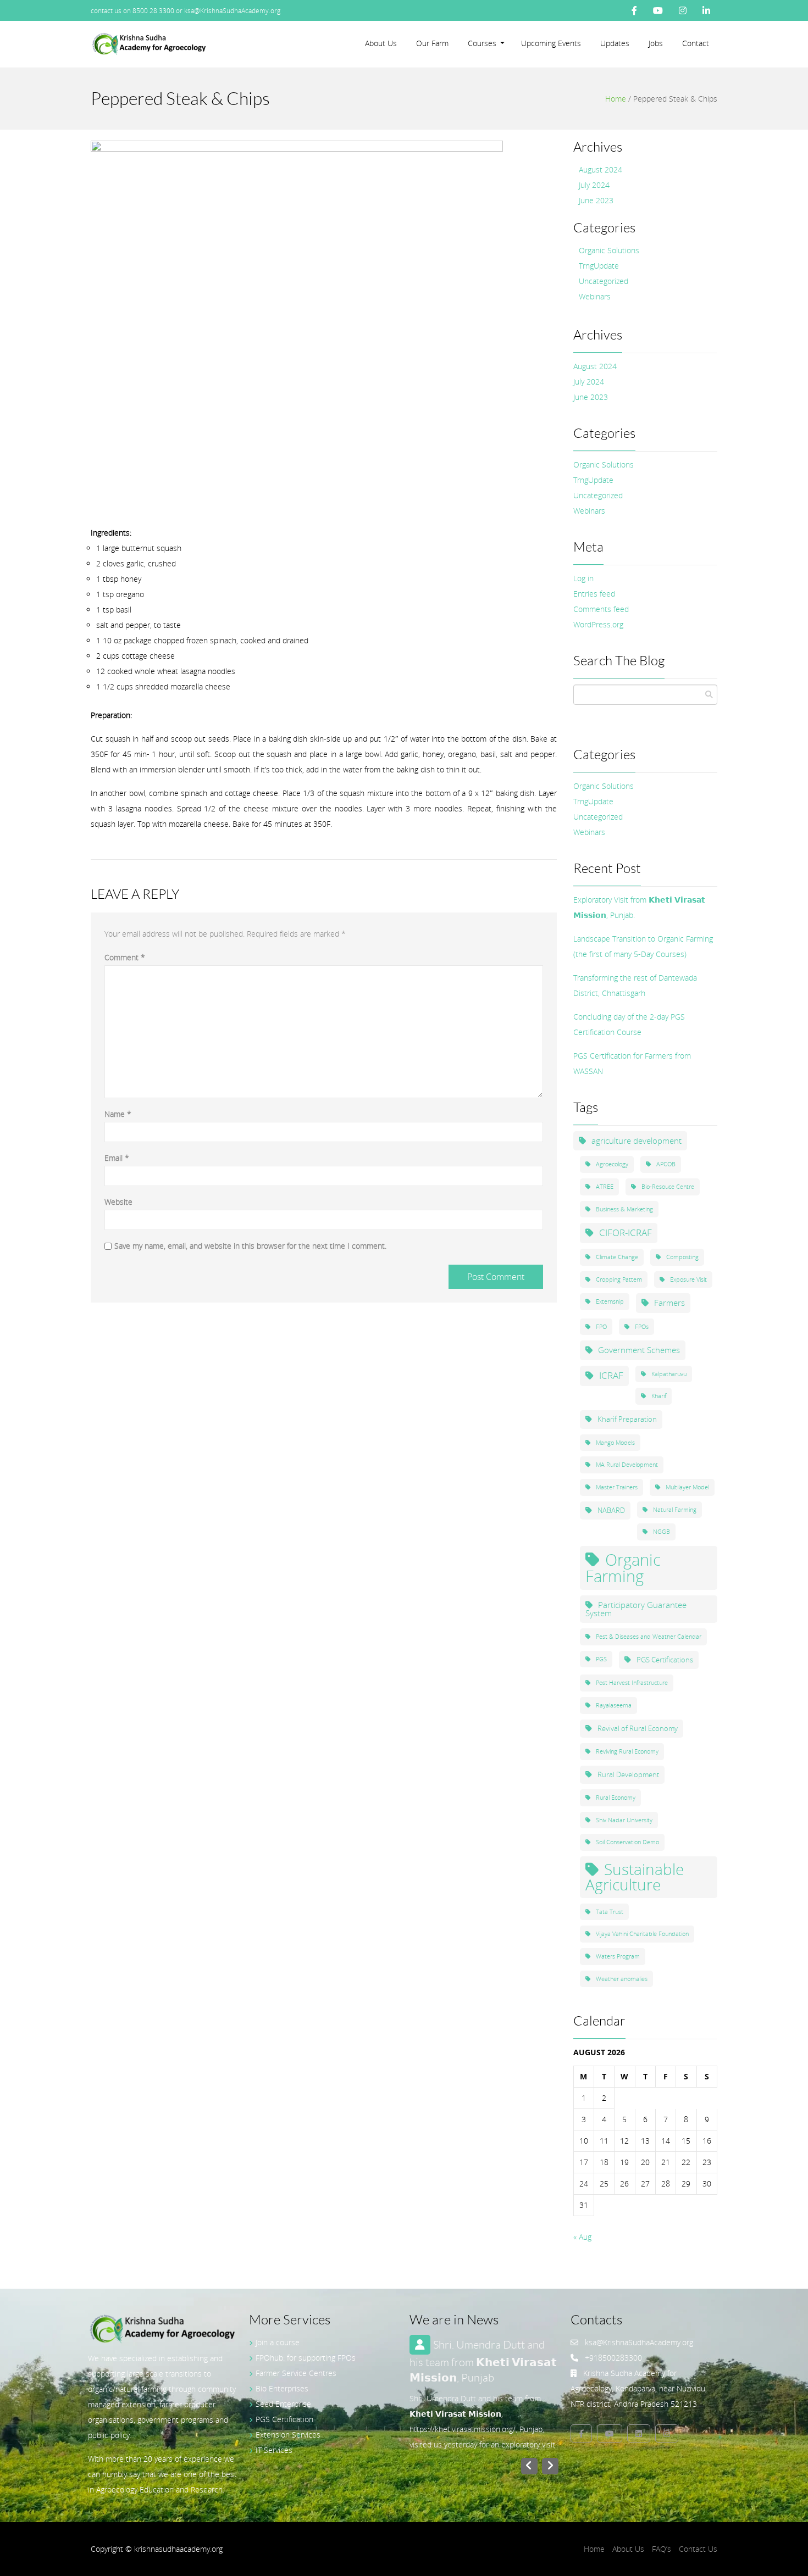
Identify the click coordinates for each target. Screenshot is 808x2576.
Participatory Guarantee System (636, 1609)
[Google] (667, 2433)
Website (118, 1202)
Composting (682, 1257)
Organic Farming (623, 1568)
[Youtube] (658, 10)
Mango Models (615, 1443)
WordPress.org (598, 624)
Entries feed (594, 594)
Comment (125, 957)
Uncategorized (604, 281)
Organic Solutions (609, 250)
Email (117, 1158)
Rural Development (628, 1774)
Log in (583, 578)
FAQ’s (662, 2549)
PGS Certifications (665, 1660)
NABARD (611, 1510)
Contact (696, 43)
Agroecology (612, 1164)
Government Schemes (639, 1350)
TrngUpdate (599, 266)
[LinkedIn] (706, 10)
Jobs (656, 43)
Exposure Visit (688, 1279)
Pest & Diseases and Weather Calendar (649, 1637)
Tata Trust (610, 1912)
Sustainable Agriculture (635, 1877)
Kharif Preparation (627, 1419)
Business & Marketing (624, 1209)
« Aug (582, 2237)
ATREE (605, 1187)
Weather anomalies (622, 1979)
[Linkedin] (639, 2433)
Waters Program (618, 1956)
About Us (381, 43)
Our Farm (432, 43)
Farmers (669, 1303)
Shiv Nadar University (624, 1820)
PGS (601, 1659)
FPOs (642, 1327)
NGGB (662, 1532)
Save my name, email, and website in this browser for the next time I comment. (250, 1246)
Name (118, 1114)
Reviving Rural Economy (627, 1751)
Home (616, 99)
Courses (482, 43)
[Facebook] (634, 10)
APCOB (666, 1164)
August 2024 (601, 169)
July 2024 (594, 185)
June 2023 (596, 200)
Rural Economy (616, 1798)
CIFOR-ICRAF (626, 1233)
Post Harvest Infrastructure (632, 1683)
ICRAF (611, 1375)
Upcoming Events (551, 43)
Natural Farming (675, 1510)
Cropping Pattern (619, 1279)
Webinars (595, 296)
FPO (601, 1327)
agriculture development (637, 1140)
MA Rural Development (627, 1465)
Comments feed (601, 609)
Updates (615, 43)
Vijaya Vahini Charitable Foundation (642, 1934)
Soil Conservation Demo (627, 1842)
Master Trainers (617, 1487)
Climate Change (617, 1257)
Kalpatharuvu (669, 1374)
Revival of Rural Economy (638, 1728)
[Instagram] (683, 10)
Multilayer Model (687, 1487)
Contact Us (698, 2549)
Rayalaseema (614, 1705)
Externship (610, 1301)
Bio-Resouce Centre (668, 1187)
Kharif (659, 1396)
